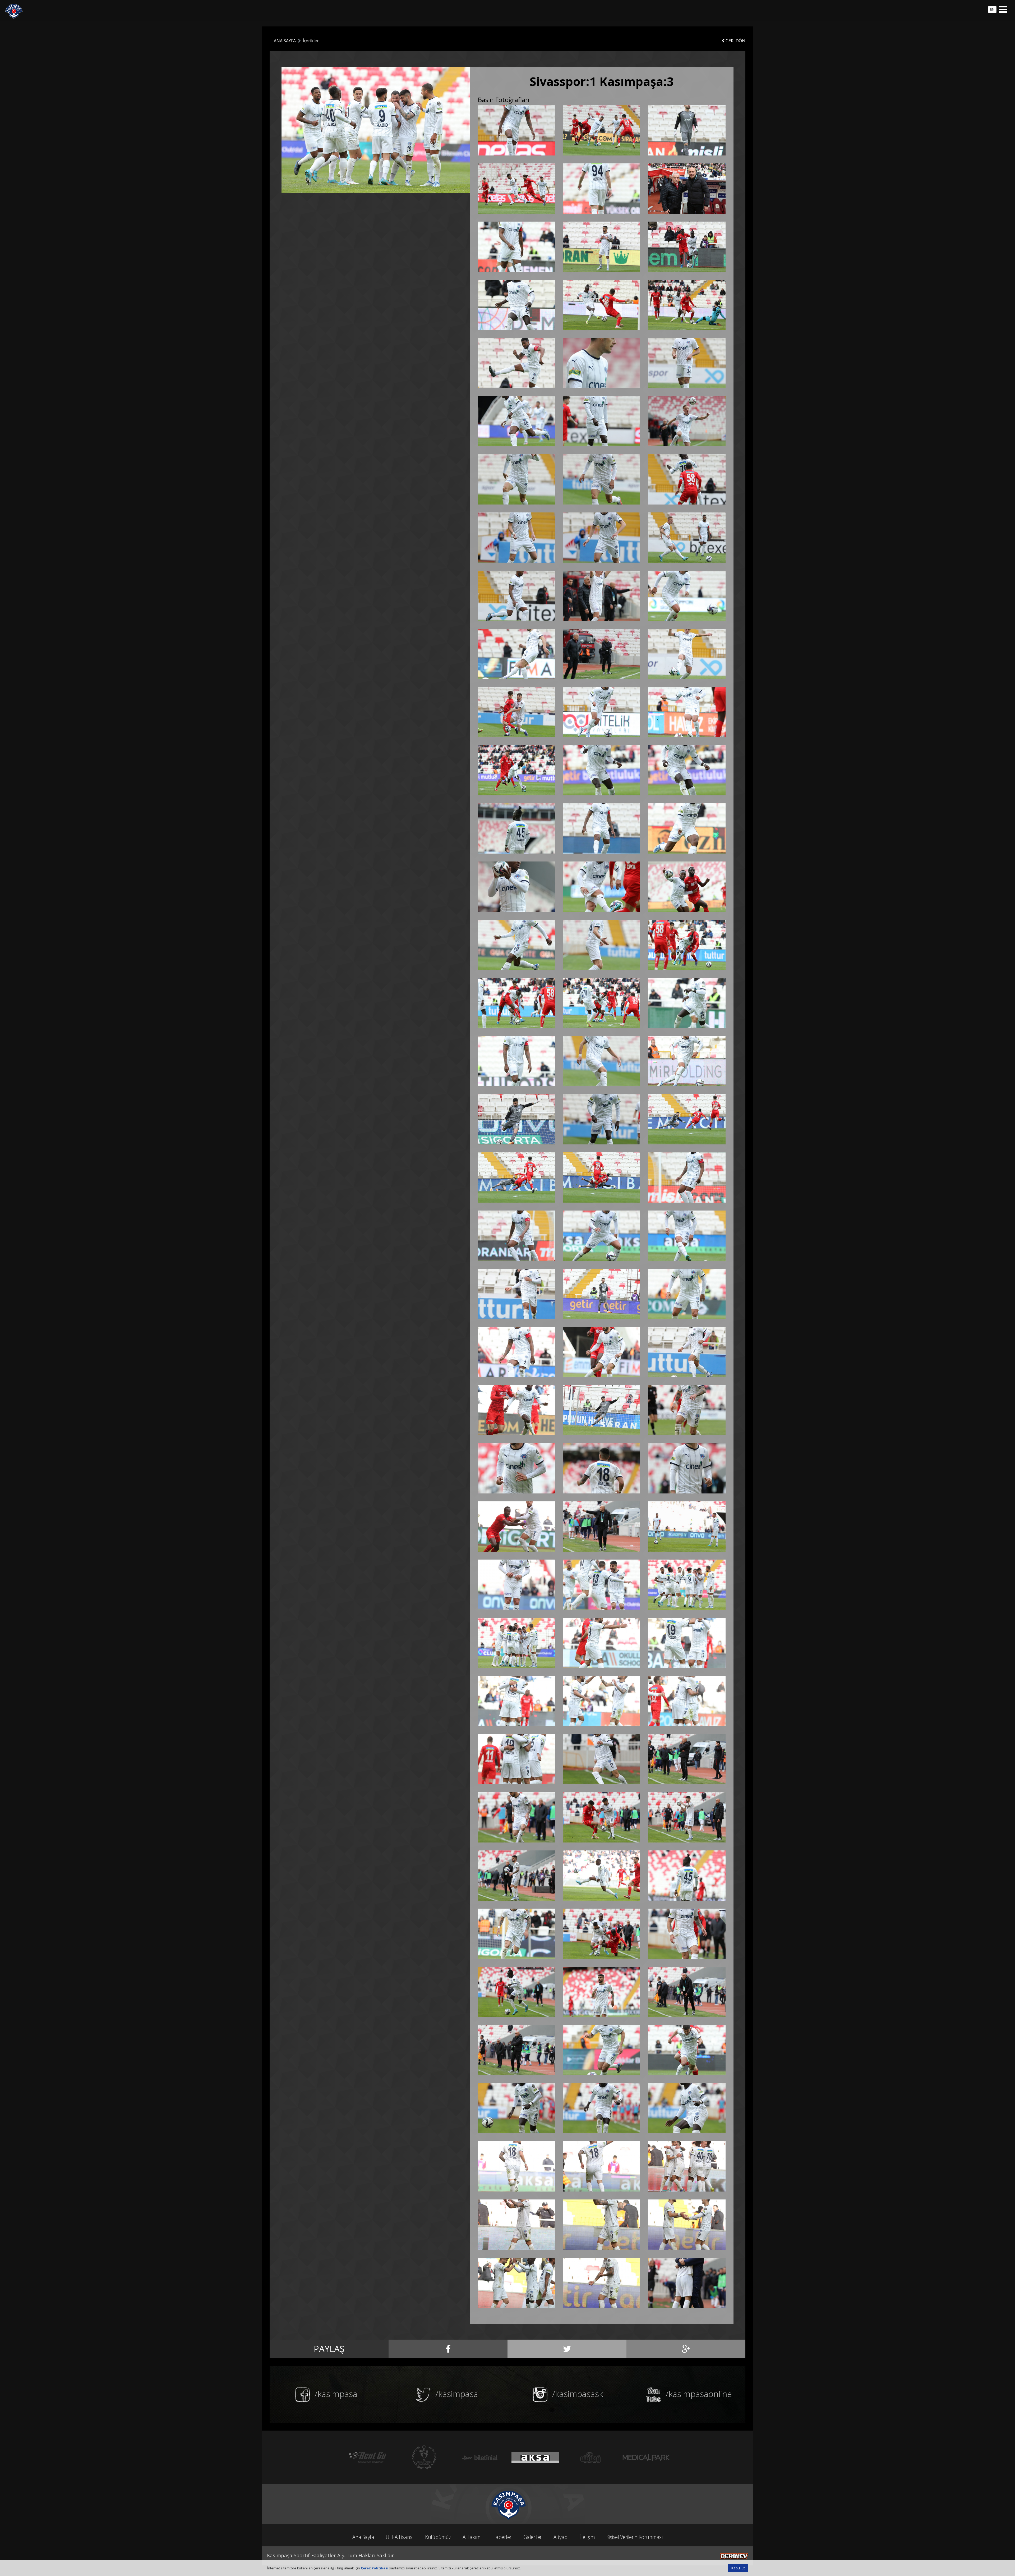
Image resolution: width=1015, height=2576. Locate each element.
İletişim (587, 2537)
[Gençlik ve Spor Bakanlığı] (535, 2457)
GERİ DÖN (735, 41)
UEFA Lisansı (400, 2537)
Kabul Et (738, 2568)
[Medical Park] (424, 2457)
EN (992, 9)
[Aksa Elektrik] (646, 2457)
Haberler (502, 2537)
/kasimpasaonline (698, 2394)
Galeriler (533, 2537)
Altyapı (561, 2537)
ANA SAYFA (285, 41)
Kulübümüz (438, 2537)
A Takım (472, 2537)
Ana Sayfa (363, 2537)
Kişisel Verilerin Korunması (635, 2537)
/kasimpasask (577, 2394)
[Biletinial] (591, 2457)
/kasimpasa (335, 2394)
